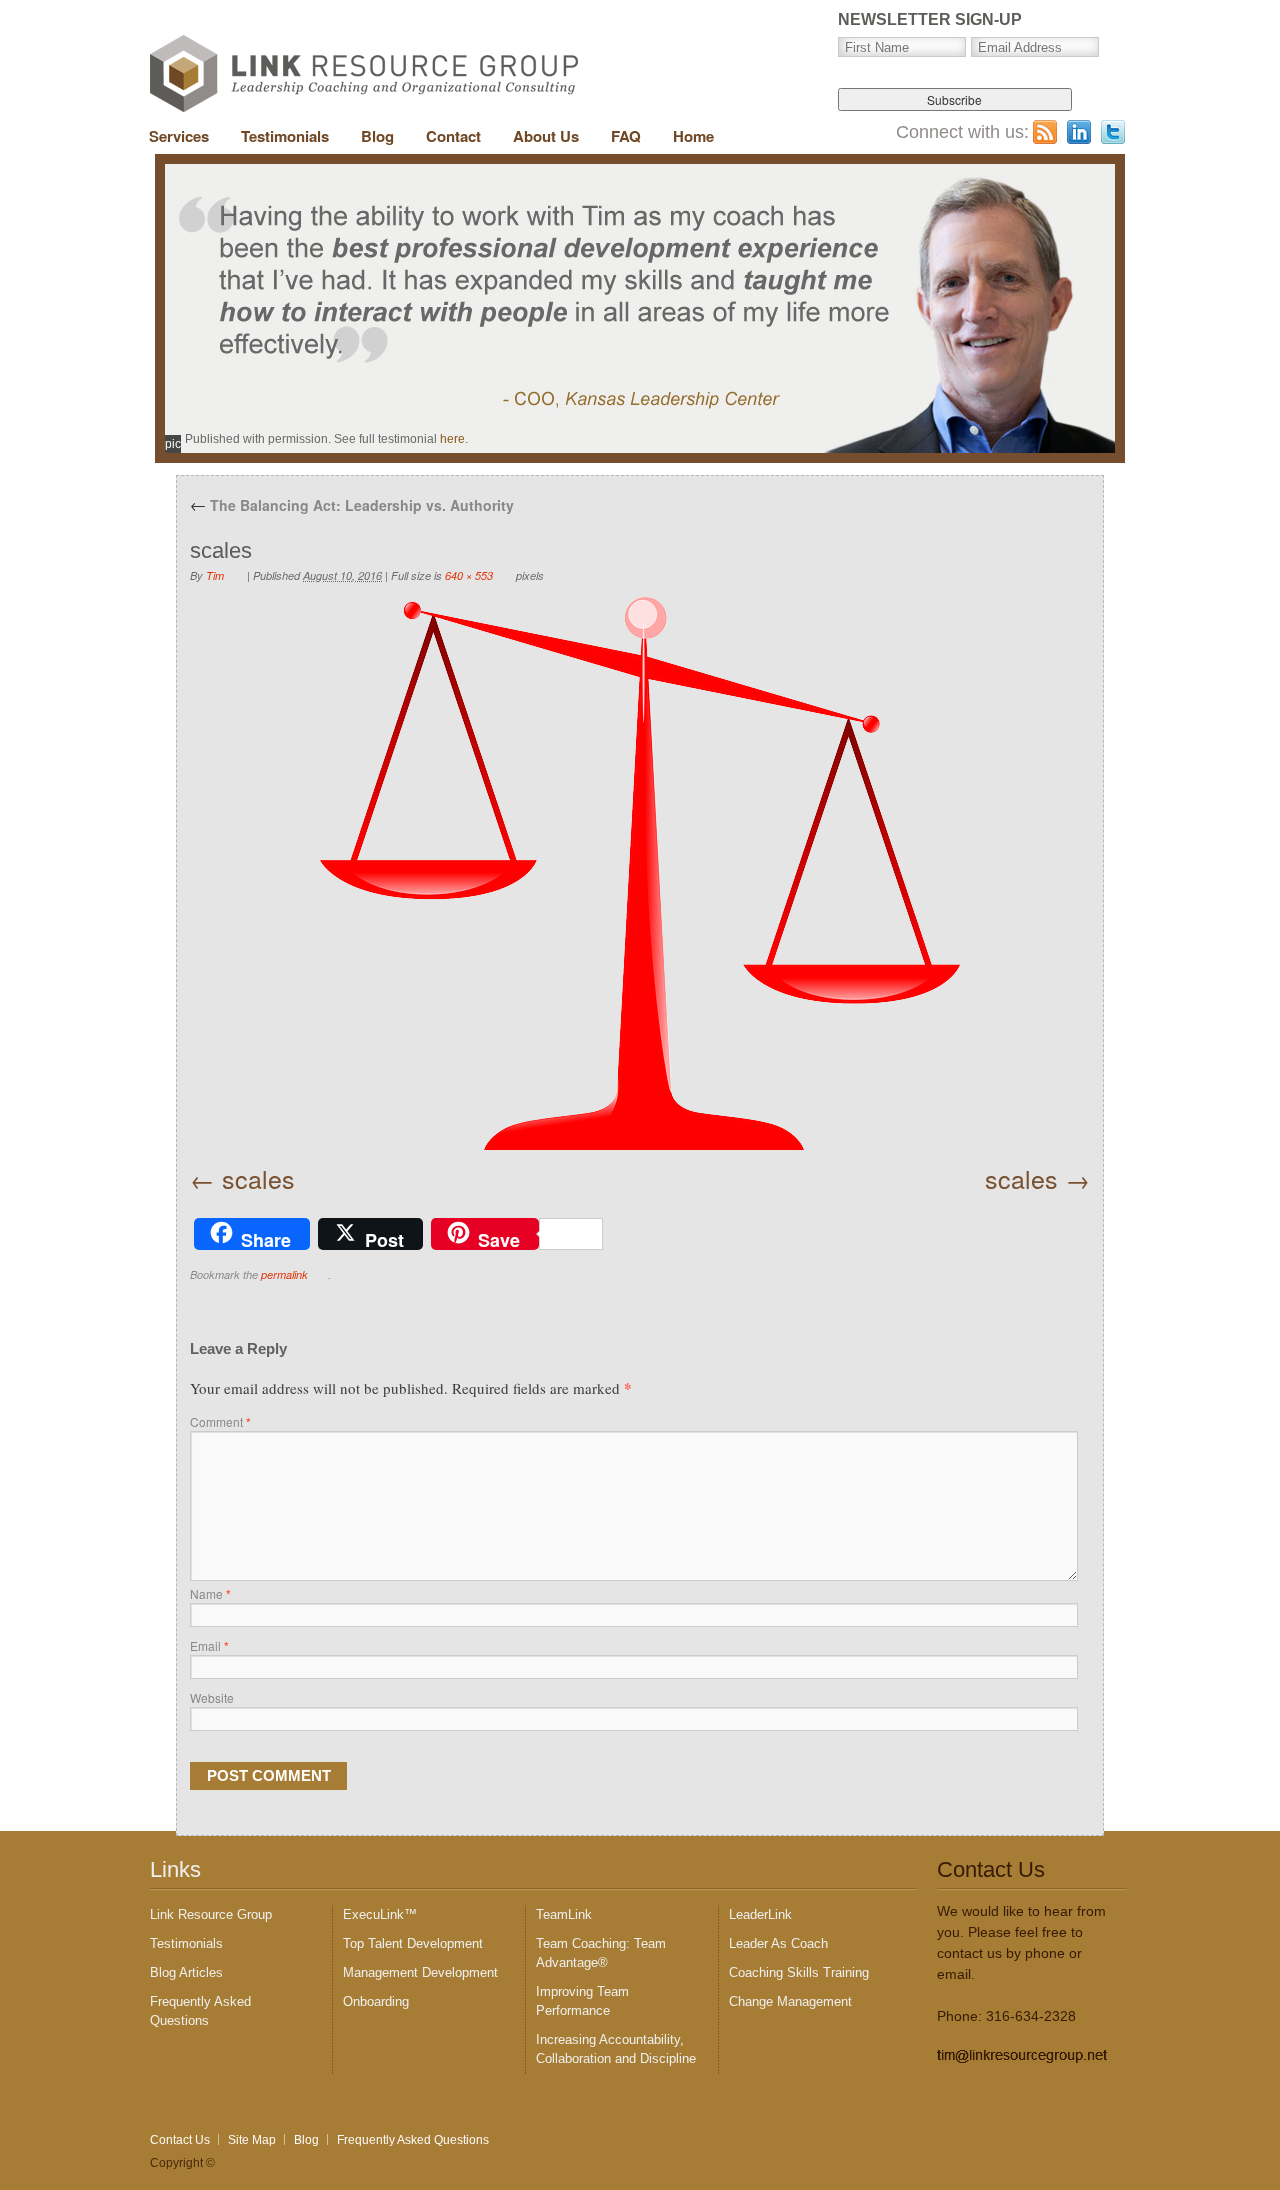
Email (209, 1645)
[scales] (640, 873)
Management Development (420, 1972)
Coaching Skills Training (799, 1972)
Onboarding (376, 2001)
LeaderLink (760, 1914)
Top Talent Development (413, 1943)
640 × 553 (469, 575)
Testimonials (285, 136)
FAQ (626, 136)
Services (179, 136)
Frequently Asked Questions (413, 2140)
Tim (215, 575)
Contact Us (180, 2140)
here (452, 439)
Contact (453, 136)
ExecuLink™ (380, 1914)
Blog (377, 136)
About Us (546, 136)
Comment (220, 1421)
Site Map (252, 2140)
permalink (284, 1274)
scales (258, 1178)
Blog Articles (186, 1972)
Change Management (790, 2001)
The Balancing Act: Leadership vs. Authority (352, 505)
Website (212, 1697)
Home (693, 136)
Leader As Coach (778, 1943)
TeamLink (564, 1914)
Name (210, 1593)
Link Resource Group (211, 1914)
